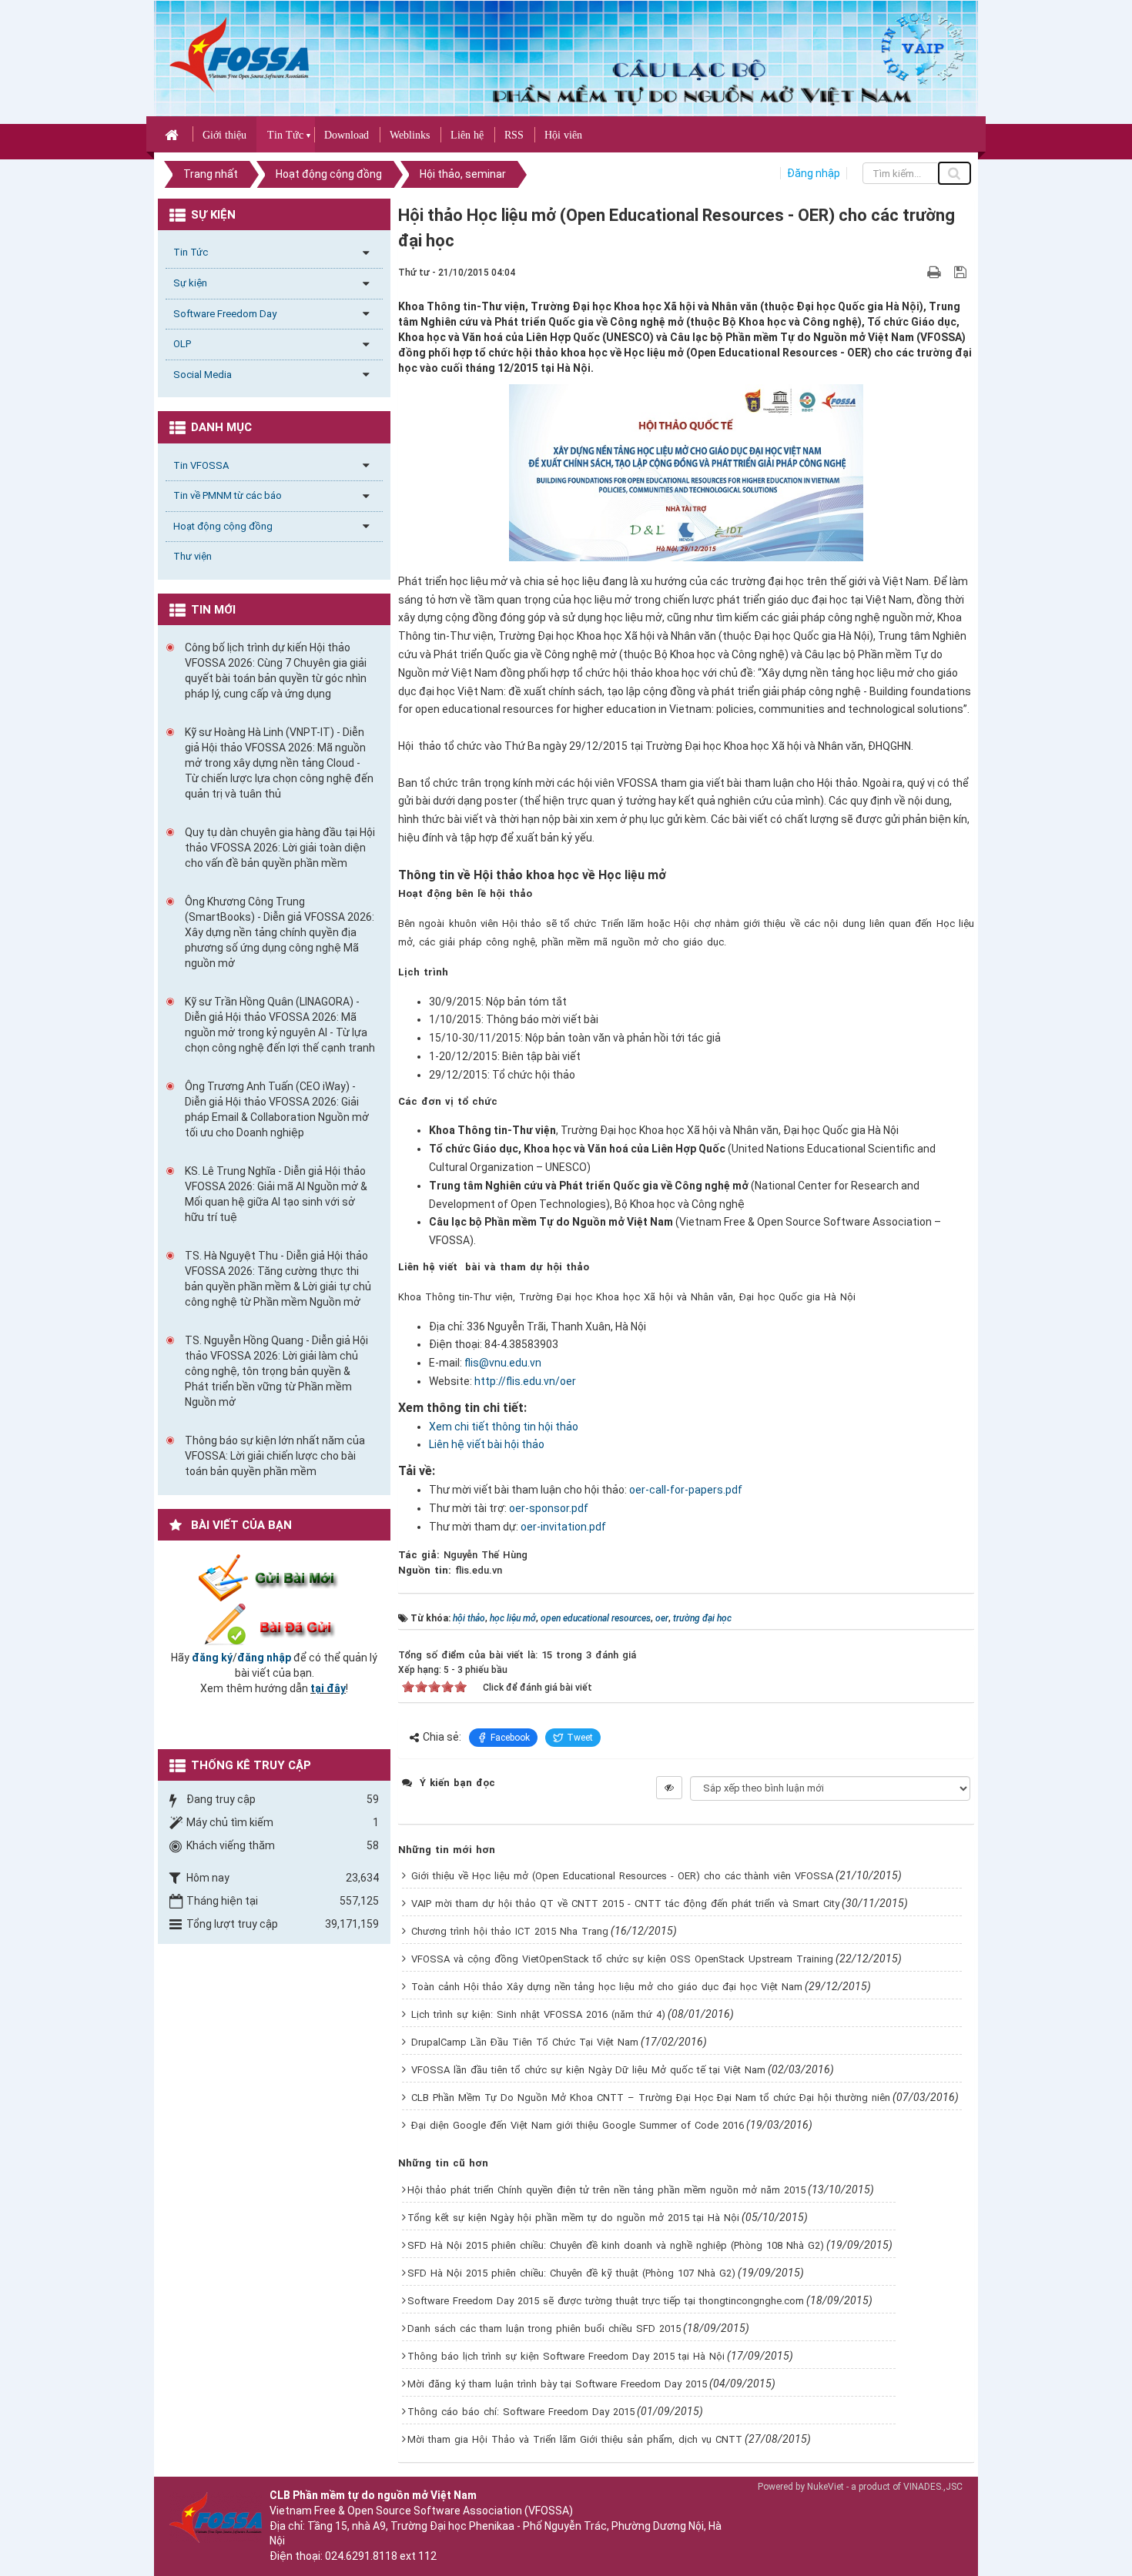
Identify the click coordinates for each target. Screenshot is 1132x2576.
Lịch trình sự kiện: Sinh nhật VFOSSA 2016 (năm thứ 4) (538, 2014)
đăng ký (212, 1658)
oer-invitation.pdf (563, 1527)
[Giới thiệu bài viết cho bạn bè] (916, 272)
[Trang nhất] (174, 134)
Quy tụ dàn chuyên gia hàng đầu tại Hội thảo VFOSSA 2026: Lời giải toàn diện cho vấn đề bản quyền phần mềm (280, 848)
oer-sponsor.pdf (549, 1508)
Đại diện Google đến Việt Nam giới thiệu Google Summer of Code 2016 (578, 2125)
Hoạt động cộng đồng (223, 526)
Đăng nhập (814, 173)
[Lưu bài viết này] (962, 272)
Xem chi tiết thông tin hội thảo (504, 1427)
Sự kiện (190, 283)
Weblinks (410, 135)
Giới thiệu (224, 135)
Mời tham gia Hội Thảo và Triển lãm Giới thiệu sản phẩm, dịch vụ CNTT (575, 2439)
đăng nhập (264, 1658)
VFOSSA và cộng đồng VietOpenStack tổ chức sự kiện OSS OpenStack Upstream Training (622, 1959)
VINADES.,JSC (933, 2487)
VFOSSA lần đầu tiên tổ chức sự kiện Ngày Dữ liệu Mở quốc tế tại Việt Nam (588, 2070)
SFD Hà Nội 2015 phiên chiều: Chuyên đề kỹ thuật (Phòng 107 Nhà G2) (571, 2273)
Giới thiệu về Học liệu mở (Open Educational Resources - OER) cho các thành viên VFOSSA (622, 1876)
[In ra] (936, 272)
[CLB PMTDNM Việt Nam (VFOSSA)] (239, 54)
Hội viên (563, 135)
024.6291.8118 (361, 2556)
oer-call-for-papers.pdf (686, 1490)
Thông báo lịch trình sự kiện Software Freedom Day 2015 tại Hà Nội (566, 2356)
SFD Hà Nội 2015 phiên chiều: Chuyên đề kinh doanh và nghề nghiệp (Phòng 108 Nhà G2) (616, 2245)
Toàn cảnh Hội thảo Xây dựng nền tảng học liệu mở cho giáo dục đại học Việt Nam (607, 1987)
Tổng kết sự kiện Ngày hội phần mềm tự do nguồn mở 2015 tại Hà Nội (573, 2218)
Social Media (203, 375)
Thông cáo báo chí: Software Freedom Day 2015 (521, 2412)
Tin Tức (285, 135)
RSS (514, 135)
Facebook (510, 1738)
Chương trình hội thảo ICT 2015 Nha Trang (510, 1931)
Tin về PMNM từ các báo (228, 495)
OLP (182, 344)
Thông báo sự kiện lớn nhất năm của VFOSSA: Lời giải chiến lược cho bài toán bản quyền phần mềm (275, 1456)
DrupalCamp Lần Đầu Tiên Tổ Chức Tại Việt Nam (525, 2042)
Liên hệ (467, 135)
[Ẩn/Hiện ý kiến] (669, 1788)
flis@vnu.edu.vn (503, 1363)
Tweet (580, 1738)
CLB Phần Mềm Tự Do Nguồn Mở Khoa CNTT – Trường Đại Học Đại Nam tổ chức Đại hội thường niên (651, 2098)
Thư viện (193, 556)
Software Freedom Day (225, 314)
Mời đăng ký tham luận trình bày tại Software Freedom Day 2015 (557, 2384)
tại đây (328, 1688)
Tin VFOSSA (201, 465)
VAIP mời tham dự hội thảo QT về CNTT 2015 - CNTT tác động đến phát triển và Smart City (625, 1904)
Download (347, 135)
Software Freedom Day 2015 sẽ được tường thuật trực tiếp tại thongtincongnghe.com (606, 2301)
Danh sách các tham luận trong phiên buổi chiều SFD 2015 (544, 2328)
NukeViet (826, 2487)
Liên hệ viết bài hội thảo (487, 1444)
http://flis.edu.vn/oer (525, 1381)
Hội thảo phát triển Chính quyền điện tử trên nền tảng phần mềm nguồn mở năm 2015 (606, 2190)
